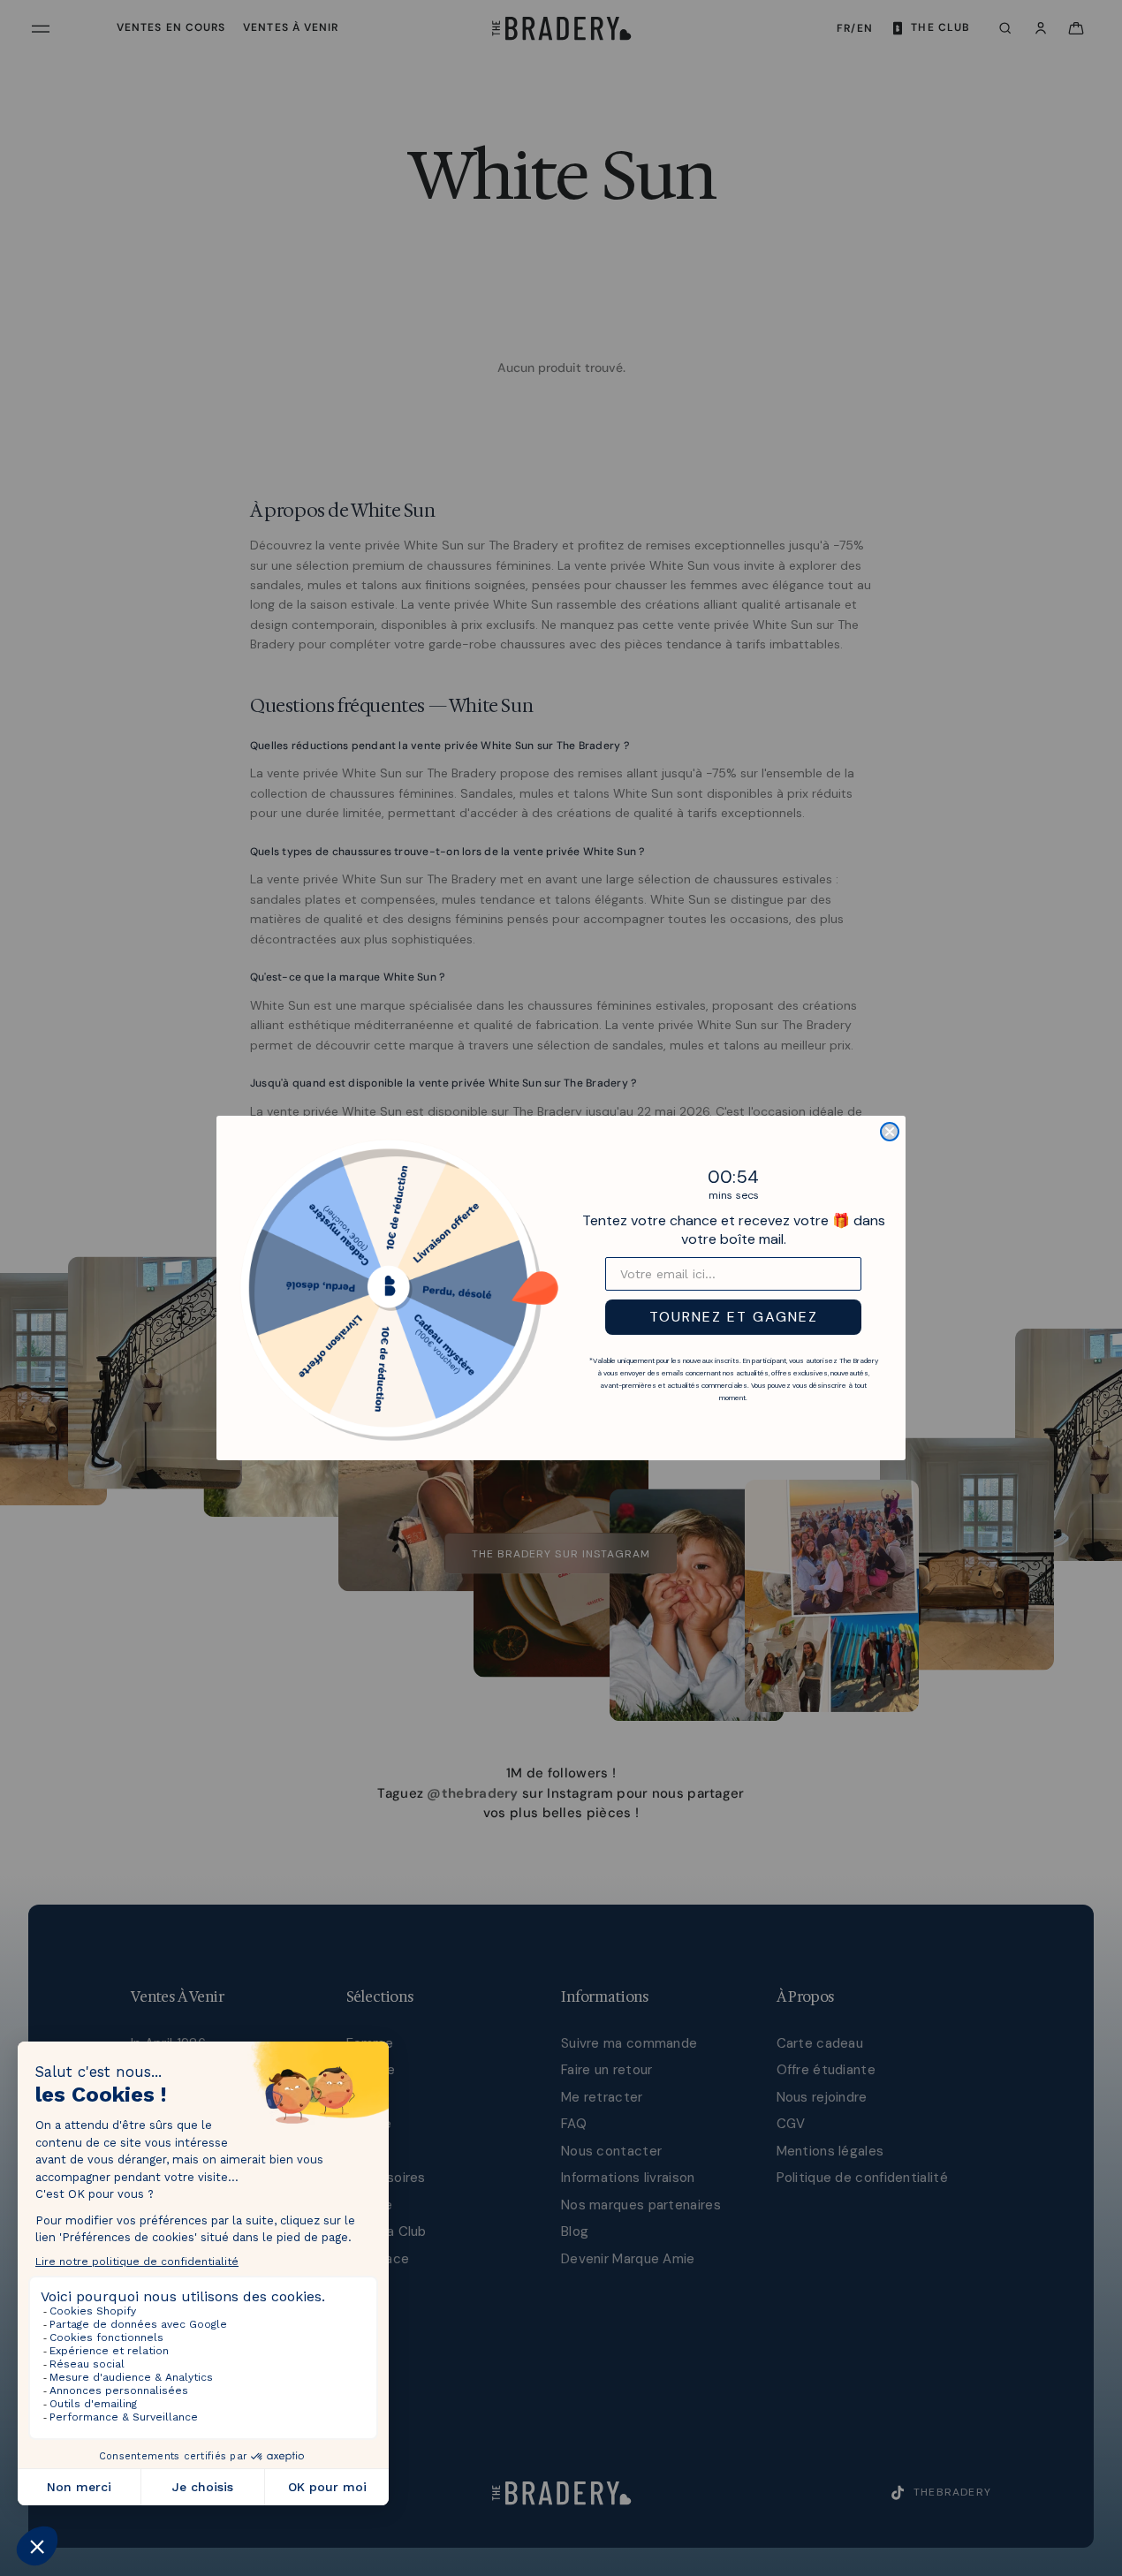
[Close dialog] (890, 1132)
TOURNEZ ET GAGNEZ (734, 1317)
